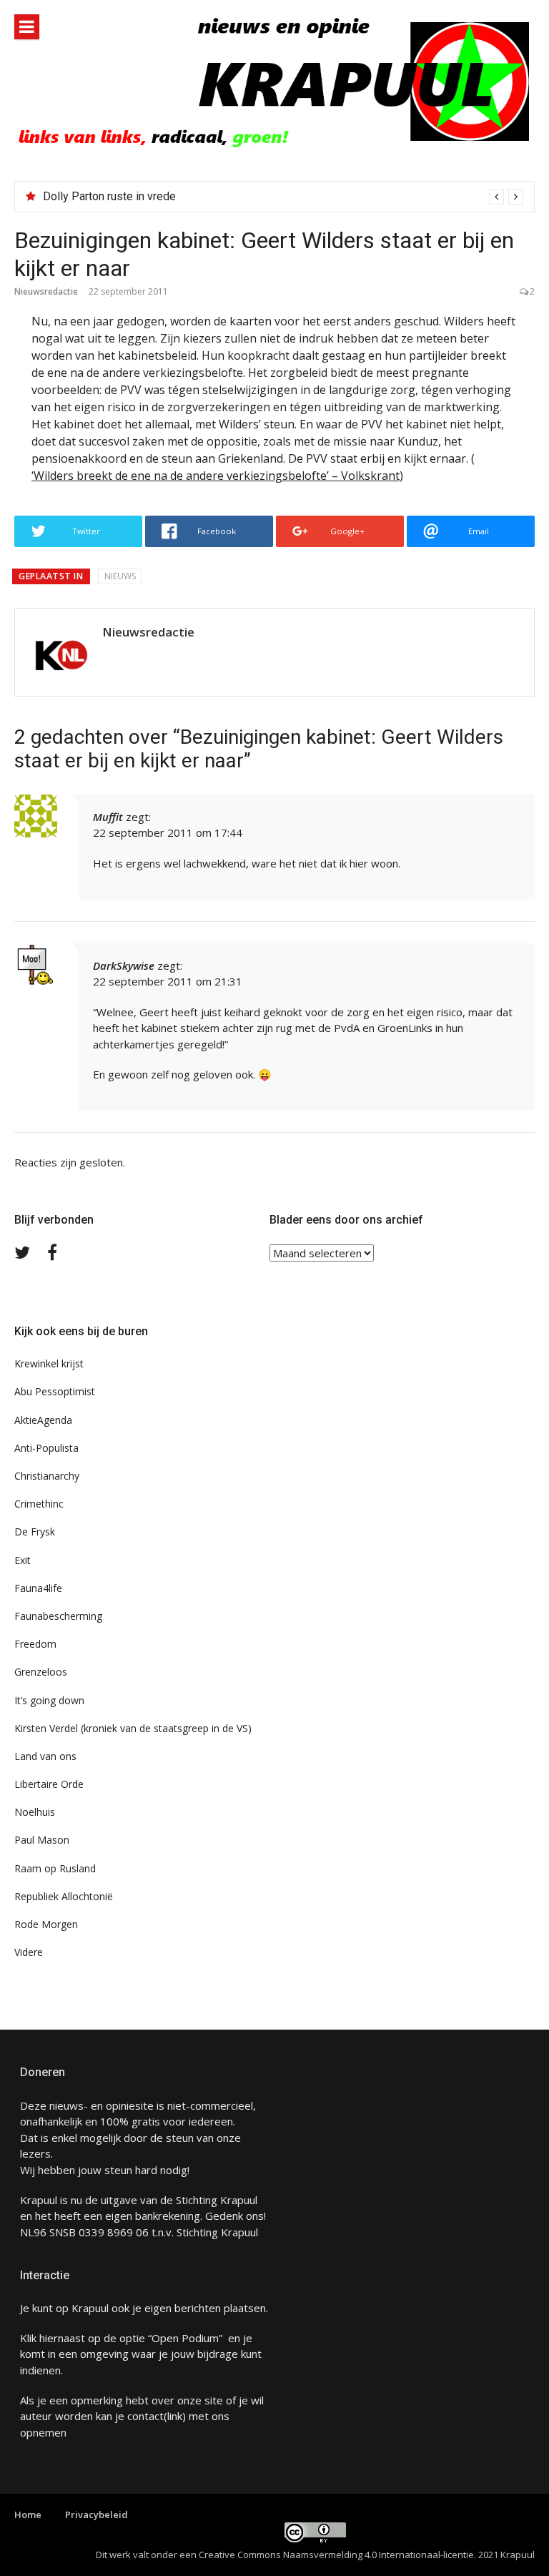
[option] (283, 197)
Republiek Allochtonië (64, 1896)
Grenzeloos (41, 1672)
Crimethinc (39, 1504)
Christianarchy (47, 1476)
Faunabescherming (58, 1616)
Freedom (35, 1644)
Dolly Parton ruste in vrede (109, 196)
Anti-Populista (46, 1448)
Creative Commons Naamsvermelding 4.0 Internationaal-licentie (336, 2555)
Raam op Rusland (55, 1868)
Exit (23, 1560)
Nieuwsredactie (46, 291)
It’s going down (49, 1700)
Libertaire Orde (49, 1784)
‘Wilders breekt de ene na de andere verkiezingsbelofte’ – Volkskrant (216, 476)
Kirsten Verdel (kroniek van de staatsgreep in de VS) (133, 1728)
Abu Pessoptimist (55, 1391)
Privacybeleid (97, 2514)
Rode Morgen (46, 1924)
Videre (29, 1952)
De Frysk (35, 1532)
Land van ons (45, 1756)
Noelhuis (35, 1812)
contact (145, 2416)
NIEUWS (120, 576)
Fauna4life (38, 1588)
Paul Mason (42, 1840)
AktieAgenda (43, 1420)
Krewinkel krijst (49, 1363)
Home (28, 2514)
